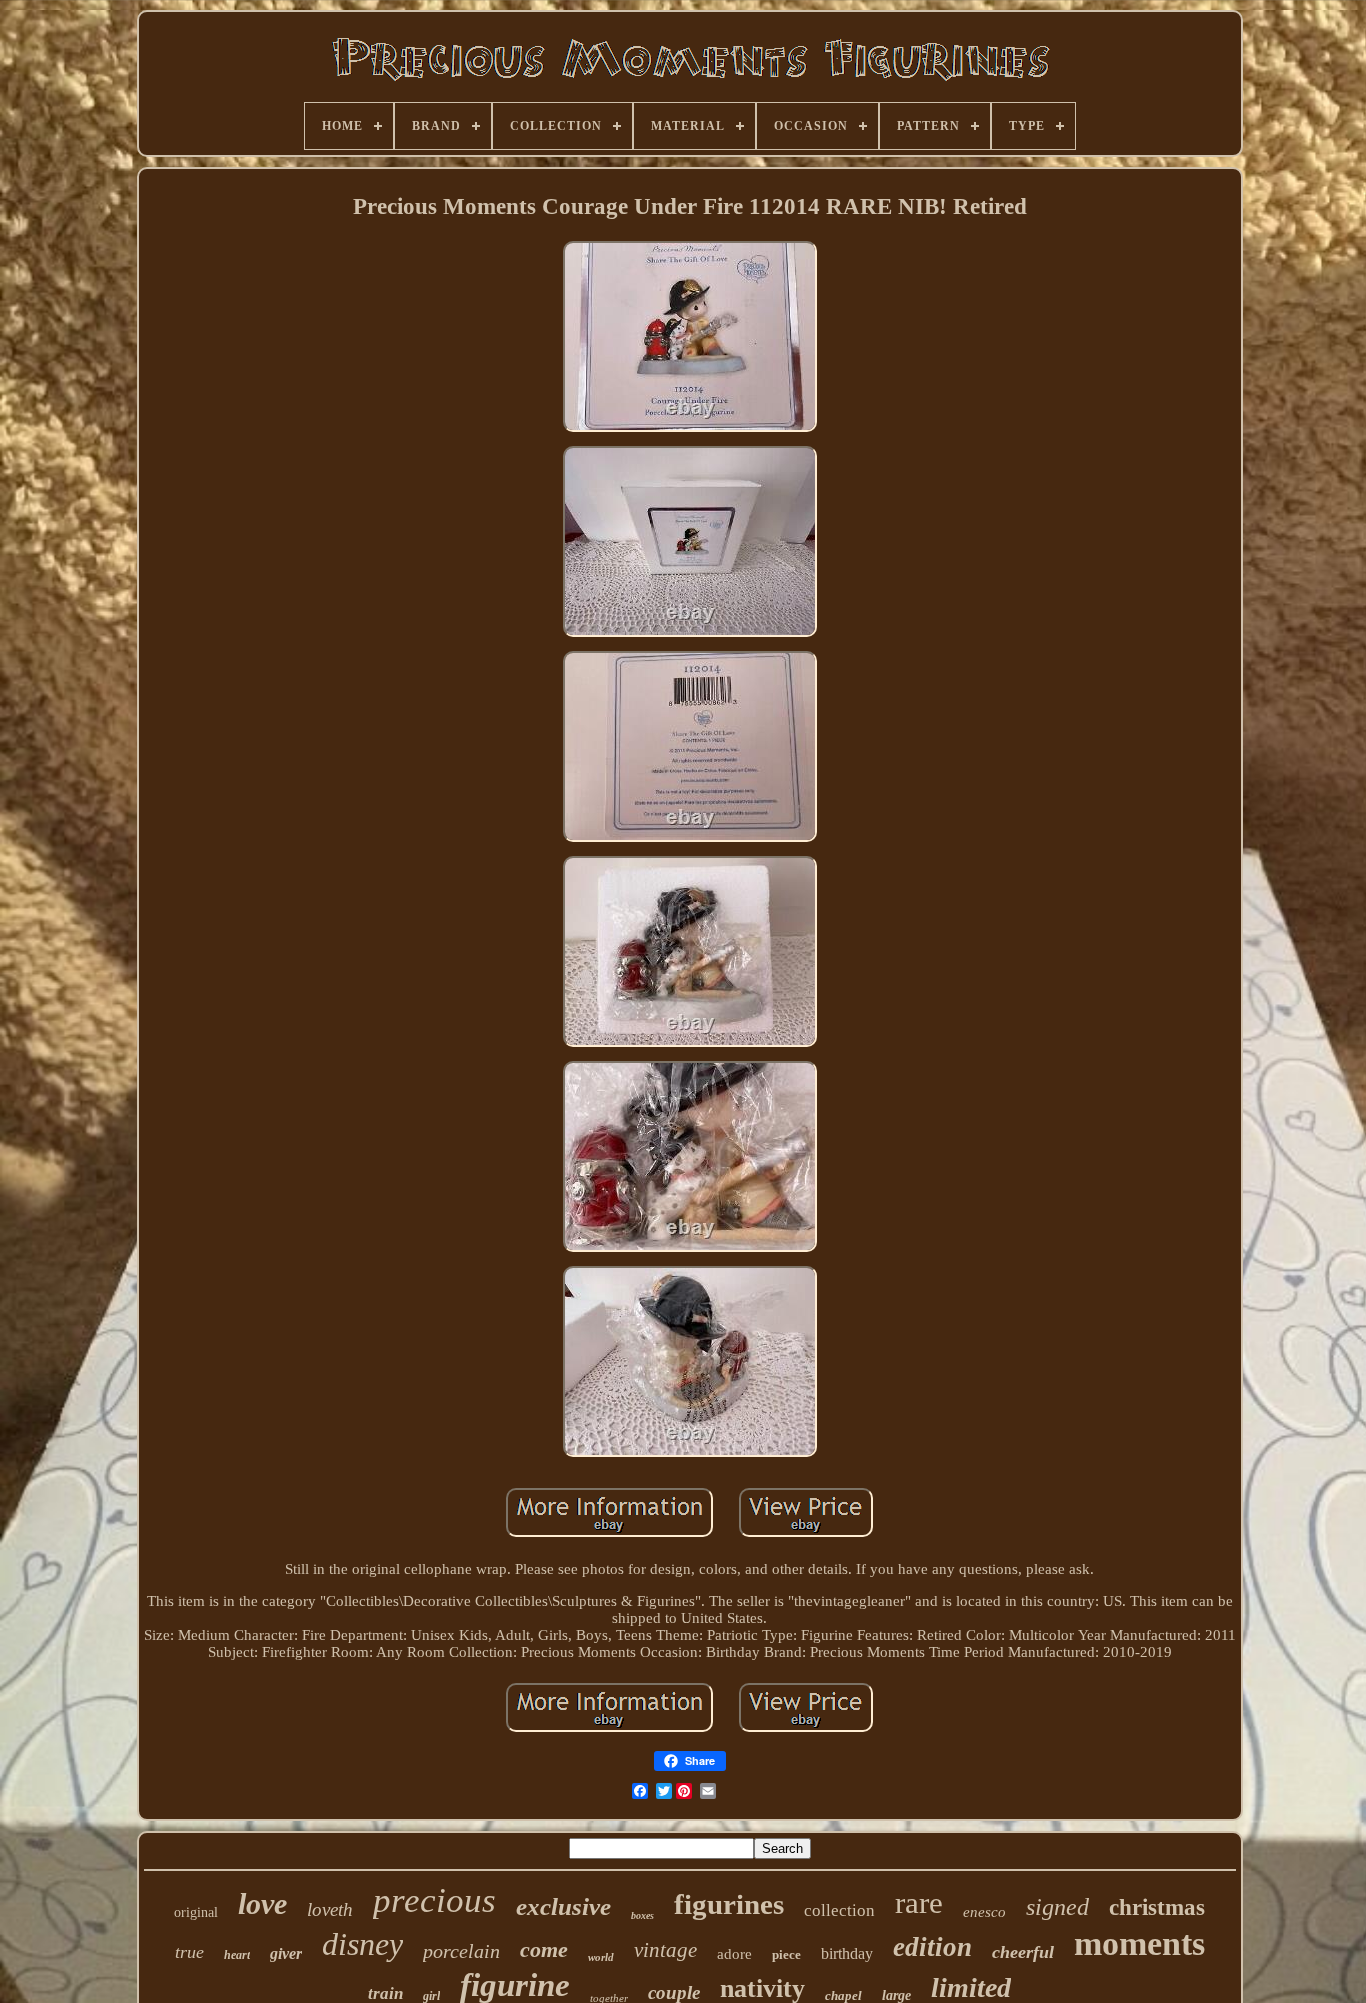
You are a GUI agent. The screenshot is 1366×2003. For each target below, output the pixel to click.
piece (786, 1954)
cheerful (1023, 1952)
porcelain (461, 1951)
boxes (642, 1915)
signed (1057, 1907)
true (189, 1952)
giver (286, 1953)
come (544, 1949)
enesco (984, 1912)
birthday (847, 1953)
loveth (330, 1909)
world (601, 1957)
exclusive (563, 1906)
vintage (665, 1950)
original (196, 1912)
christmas (1157, 1907)
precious (434, 1900)
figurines (729, 1904)
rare (919, 1902)
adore (734, 1954)
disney (362, 1944)
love (262, 1903)
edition (932, 1947)
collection (839, 1910)
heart (237, 1955)
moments (1139, 1943)
